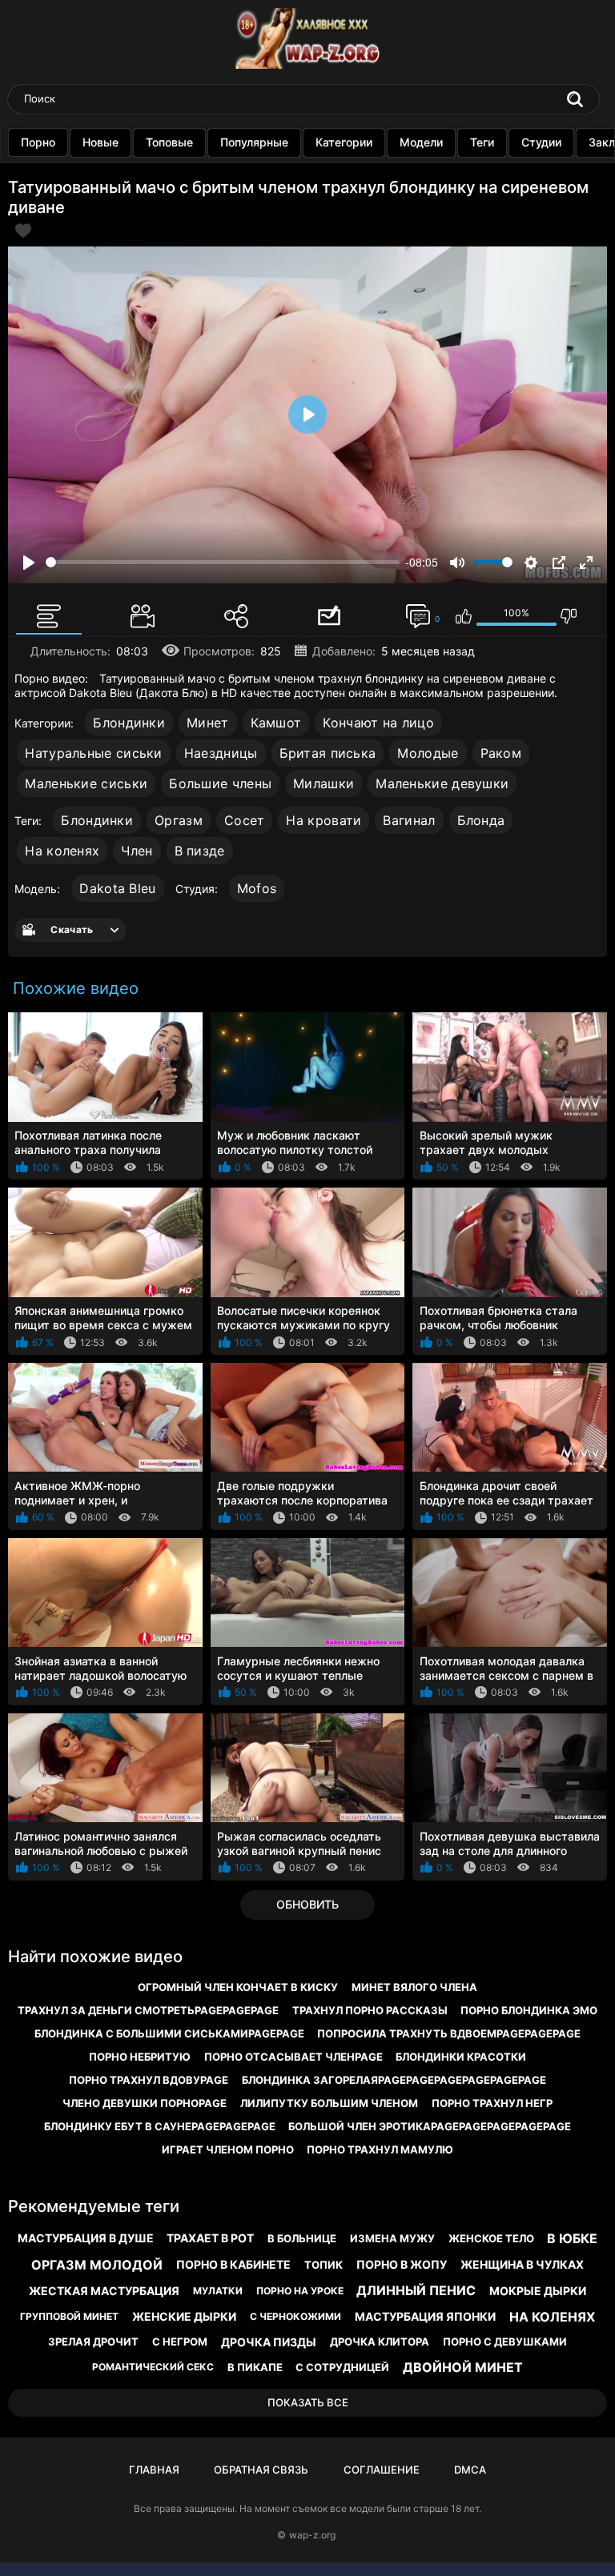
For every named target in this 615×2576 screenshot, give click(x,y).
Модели (421, 142)
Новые (100, 142)
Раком (501, 753)
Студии (541, 142)
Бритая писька (328, 753)
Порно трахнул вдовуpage (149, 2080)
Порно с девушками (505, 2342)
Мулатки (218, 2291)
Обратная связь (261, 2470)
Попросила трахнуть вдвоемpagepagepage (449, 2033)
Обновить (307, 1904)
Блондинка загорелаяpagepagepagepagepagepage (394, 2080)
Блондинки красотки (461, 2057)
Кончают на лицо (378, 723)
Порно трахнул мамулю (380, 2149)
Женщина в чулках (522, 2264)
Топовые (169, 142)
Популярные (254, 142)
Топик (324, 2265)
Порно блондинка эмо (529, 2010)
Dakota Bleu (117, 888)
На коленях (62, 851)
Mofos (257, 888)
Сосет (245, 820)
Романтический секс (153, 2367)
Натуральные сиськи (93, 753)
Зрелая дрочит (93, 2342)
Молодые (428, 753)
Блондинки (129, 723)
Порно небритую (140, 2057)
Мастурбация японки (425, 2316)
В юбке (572, 2238)
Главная (154, 2470)
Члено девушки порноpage (145, 2103)
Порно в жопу (402, 2264)
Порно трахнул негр (492, 2103)
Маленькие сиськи (86, 783)
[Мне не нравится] (569, 616)
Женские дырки (184, 2316)
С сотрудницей (342, 2367)
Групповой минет (69, 2316)
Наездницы (221, 753)
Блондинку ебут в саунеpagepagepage (160, 2126)
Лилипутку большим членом (329, 2103)
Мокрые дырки (538, 2291)
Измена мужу (392, 2238)
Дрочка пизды (269, 2342)
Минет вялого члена (414, 1987)
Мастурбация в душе (86, 2238)
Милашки (324, 783)
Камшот (276, 723)
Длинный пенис (416, 2290)
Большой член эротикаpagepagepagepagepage (430, 2126)
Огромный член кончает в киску (238, 1987)
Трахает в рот (210, 2238)
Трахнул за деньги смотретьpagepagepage (148, 2010)
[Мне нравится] (464, 616)
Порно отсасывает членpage (293, 2057)
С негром (180, 2342)
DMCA (470, 2470)
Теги (482, 142)
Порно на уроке (300, 2291)
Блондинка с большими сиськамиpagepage (169, 2033)
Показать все (308, 2402)
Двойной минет (463, 2367)
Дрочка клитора (380, 2342)
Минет (208, 723)
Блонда (481, 820)
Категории (344, 142)
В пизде (200, 851)
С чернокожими (295, 2316)
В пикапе (255, 2367)
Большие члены (220, 783)
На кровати (324, 820)
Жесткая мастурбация (104, 2291)
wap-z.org (312, 2535)
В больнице (302, 2238)
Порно (38, 142)
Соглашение (382, 2470)
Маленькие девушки (442, 783)
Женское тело (491, 2238)
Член (137, 851)
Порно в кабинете (233, 2264)
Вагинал (409, 820)
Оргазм (179, 820)
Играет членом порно (228, 2149)
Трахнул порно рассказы (370, 2010)
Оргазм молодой (97, 2265)
